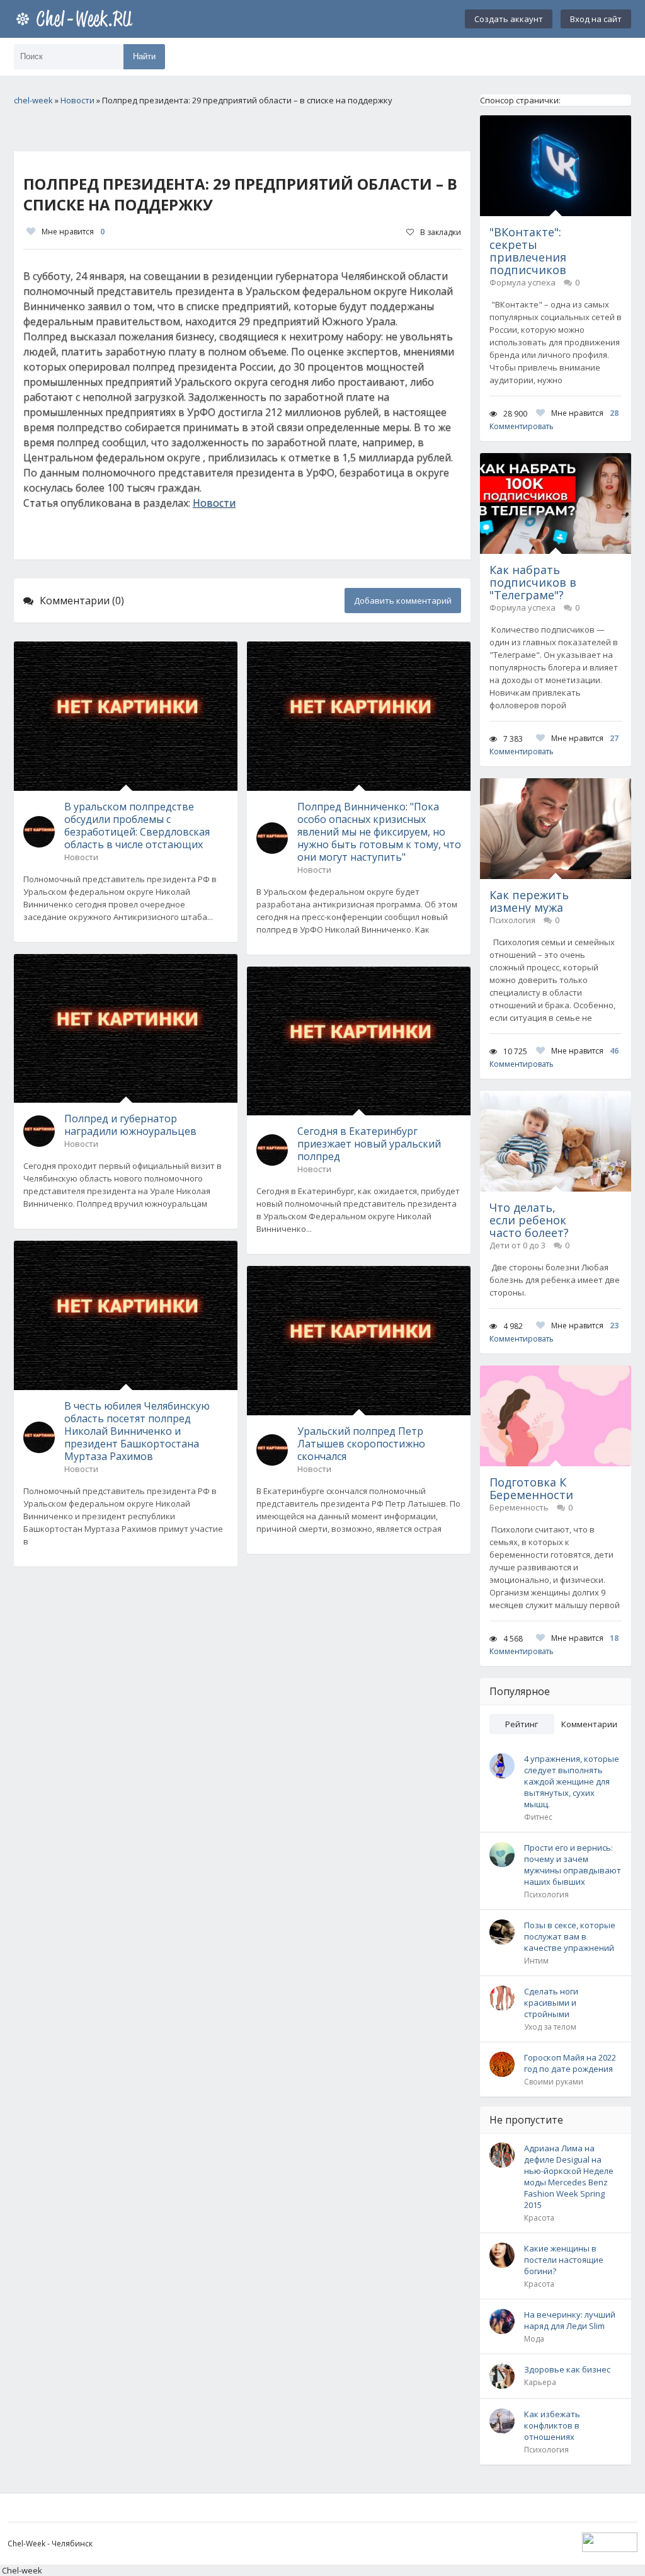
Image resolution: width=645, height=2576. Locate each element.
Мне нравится (73, 232)
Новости (214, 503)
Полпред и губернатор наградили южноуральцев (130, 1125)
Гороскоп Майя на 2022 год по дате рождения (570, 2063)
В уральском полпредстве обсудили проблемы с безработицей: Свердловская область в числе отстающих (137, 825)
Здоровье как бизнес (567, 2369)
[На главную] (77, 19)
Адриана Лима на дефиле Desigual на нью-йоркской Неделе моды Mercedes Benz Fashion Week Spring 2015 (569, 2176)
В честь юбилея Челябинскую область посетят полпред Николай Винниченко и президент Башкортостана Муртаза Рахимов (137, 1431)
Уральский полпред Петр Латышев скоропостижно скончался (361, 1444)
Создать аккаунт (509, 19)
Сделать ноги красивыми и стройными (551, 2003)
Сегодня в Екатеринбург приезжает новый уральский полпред (369, 1144)
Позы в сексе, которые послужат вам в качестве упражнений (570, 1936)
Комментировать (522, 426)
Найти (144, 56)
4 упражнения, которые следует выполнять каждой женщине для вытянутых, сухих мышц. (572, 1781)
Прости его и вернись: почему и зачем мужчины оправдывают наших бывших (573, 1865)
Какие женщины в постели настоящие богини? (564, 2260)
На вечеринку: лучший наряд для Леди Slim (570, 2320)
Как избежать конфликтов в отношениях (552, 2425)
